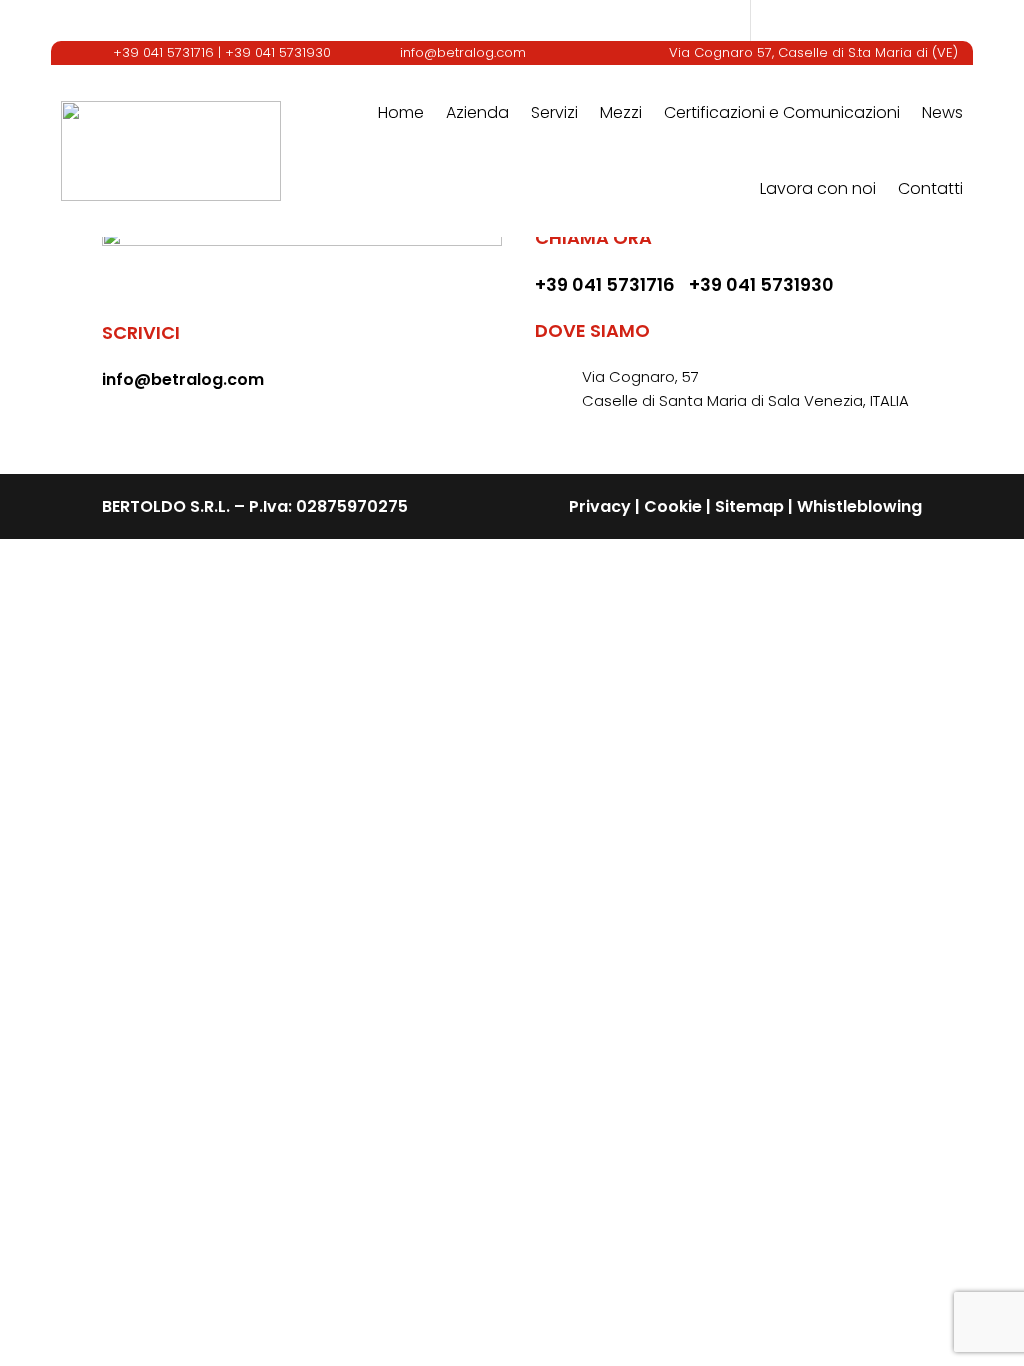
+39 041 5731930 (278, 52)
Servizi (554, 112)
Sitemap (749, 506)
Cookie (673, 506)
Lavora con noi (818, 188)
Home (401, 112)
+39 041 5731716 (163, 52)
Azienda (477, 112)
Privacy (600, 506)
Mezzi (621, 112)
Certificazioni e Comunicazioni (782, 112)
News (942, 112)
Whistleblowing (859, 506)
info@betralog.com (463, 52)
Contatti (930, 188)
